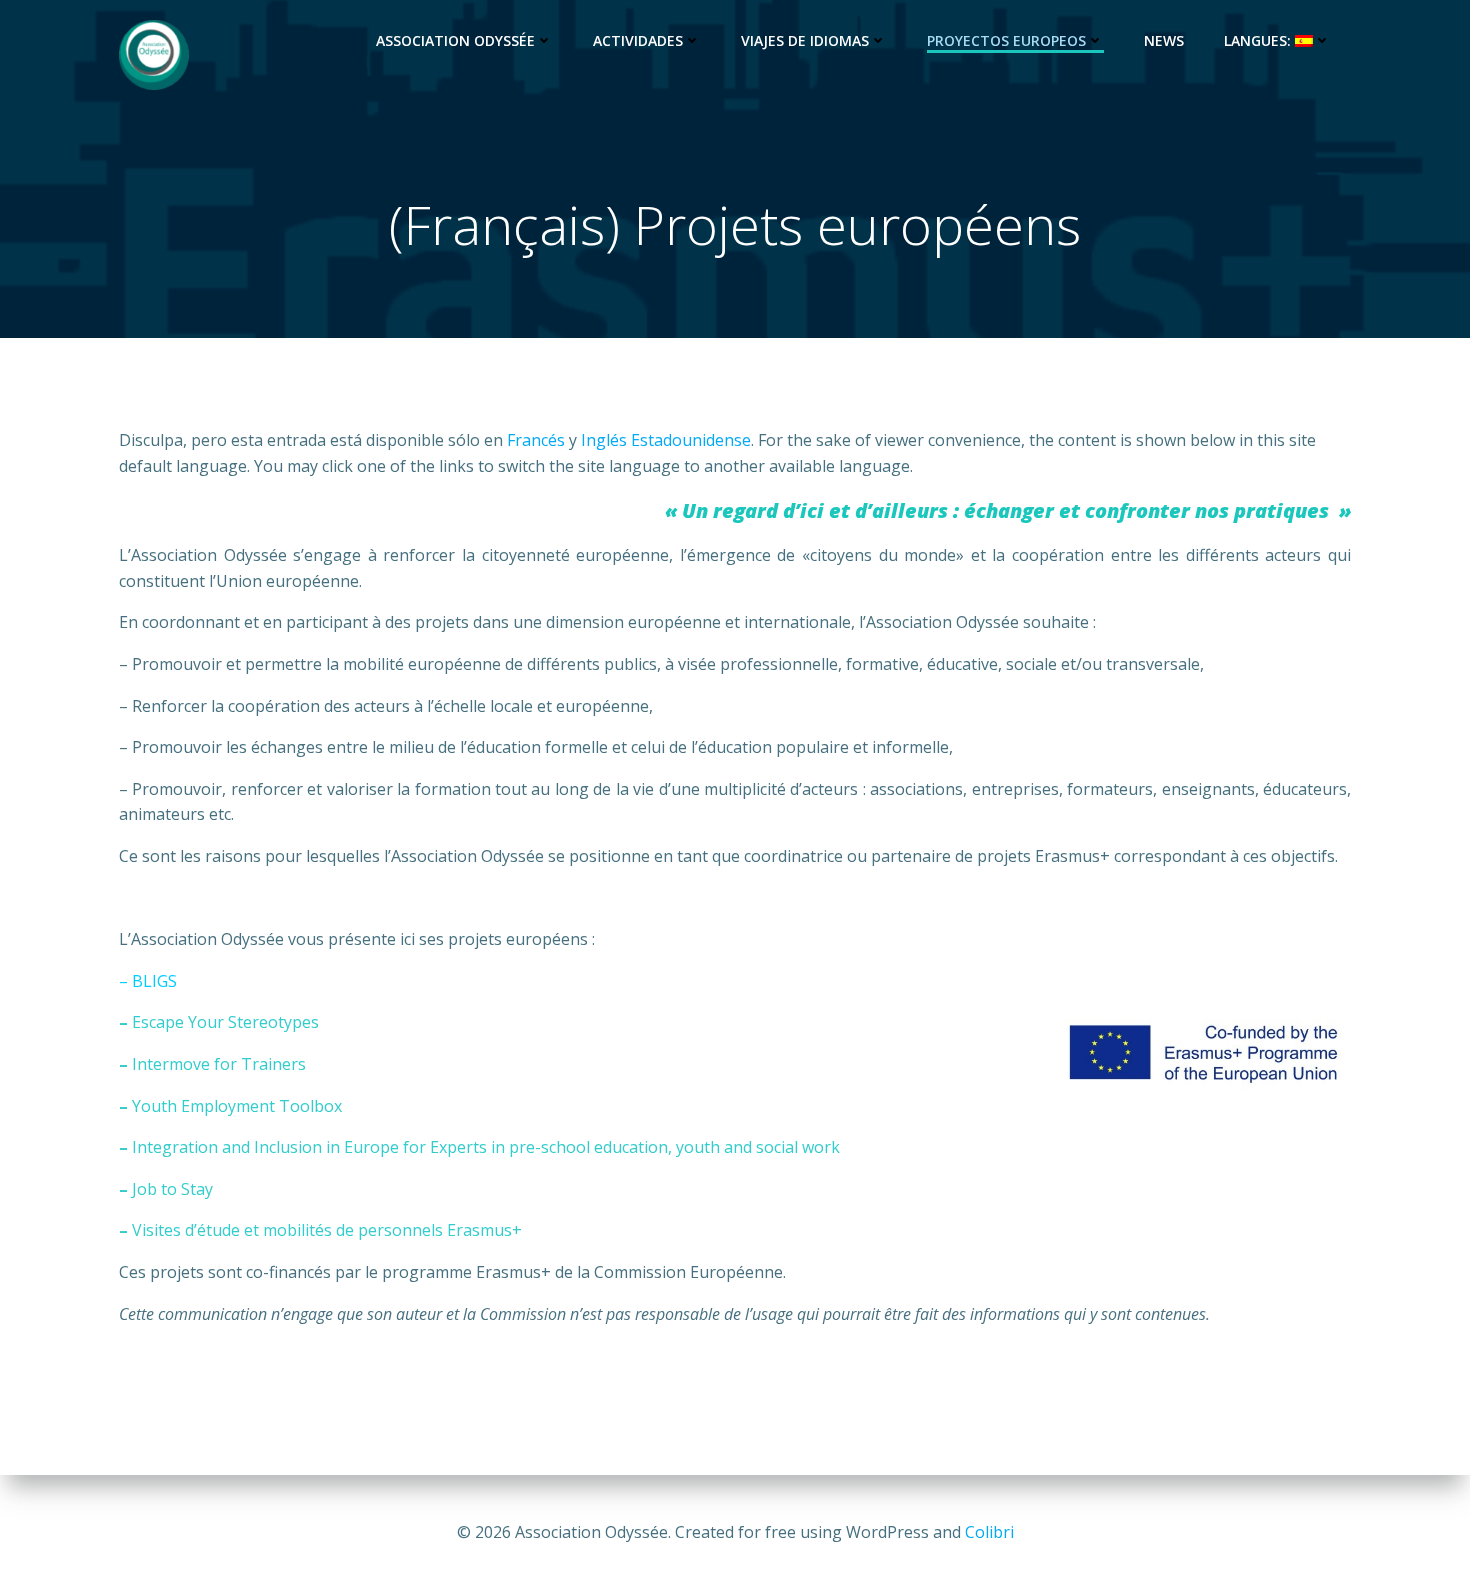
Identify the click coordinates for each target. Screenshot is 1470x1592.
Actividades (638, 40)
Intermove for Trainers (219, 1064)
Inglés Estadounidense (666, 440)
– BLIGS (148, 981)
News (1164, 40)
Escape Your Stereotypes (225, 1022)
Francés (536, 440)
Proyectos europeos (1006, 40)
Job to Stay (172, 1189)
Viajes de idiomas (805, 40)
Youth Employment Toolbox (237, 1106)
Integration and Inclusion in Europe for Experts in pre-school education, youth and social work (486, 1147)
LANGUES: (1259, 40)
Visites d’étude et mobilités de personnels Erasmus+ (327, 1230)
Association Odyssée (455, 40)
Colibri (989, 1532)
